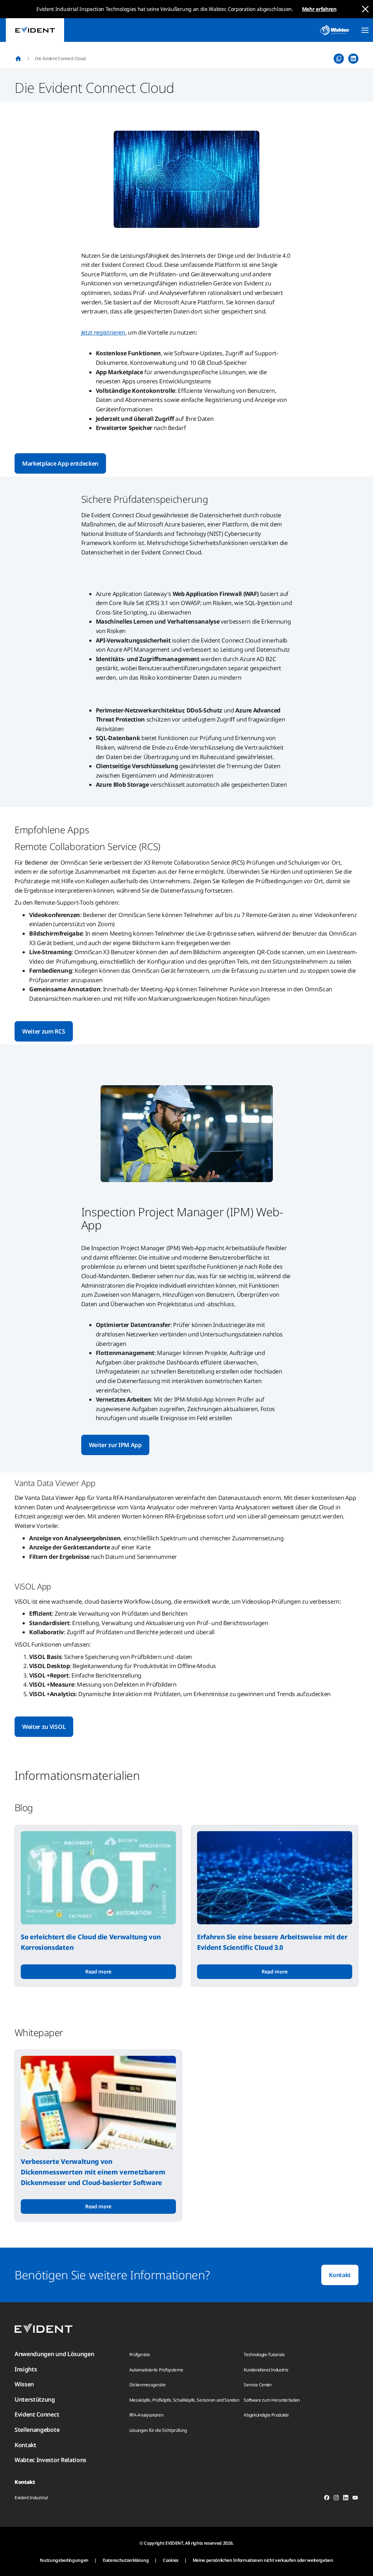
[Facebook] (327, 2499)
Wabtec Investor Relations (50, 2460)
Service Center (258, 2385)
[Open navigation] (365, 30)
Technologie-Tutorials (264, 2354)
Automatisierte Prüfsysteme (156, 2370)
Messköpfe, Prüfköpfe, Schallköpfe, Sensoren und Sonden (184, 2400)
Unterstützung (35, 2399)
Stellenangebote (37, 2430)
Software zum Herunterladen (272, 2400)
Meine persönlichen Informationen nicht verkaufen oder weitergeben (263, 2560)
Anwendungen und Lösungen (54, 2354)
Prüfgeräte (140, 2354)
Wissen (24, 2384)
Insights (26, 2369)
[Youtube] (355, 2499)
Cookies (171, 2560)
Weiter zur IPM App (115, 1445)
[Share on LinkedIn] (353, 59)
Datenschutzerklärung (126, 2560)
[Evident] (35, 30)
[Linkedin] (346, 2499)
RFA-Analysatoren (146, 2415)
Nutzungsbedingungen (64, 2560)
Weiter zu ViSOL (44, 1727)
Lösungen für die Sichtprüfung (158, 2430)
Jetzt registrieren (103, 332)
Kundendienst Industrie (266, 2370)
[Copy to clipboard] (339, 59)
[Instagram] (336, 2499)
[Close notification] (365, 9)
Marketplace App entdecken (60, 463)
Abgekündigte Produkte (266, 2415)
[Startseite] (18, 59)
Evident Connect (37, 2414)
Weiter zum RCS (44, 1031)
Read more (98, 1971)
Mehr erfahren (319, 9)
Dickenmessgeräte (148, 2385)
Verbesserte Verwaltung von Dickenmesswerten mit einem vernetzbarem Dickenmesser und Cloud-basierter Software (93, 2172)
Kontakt (340, 2275)
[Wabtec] (335, 30)
